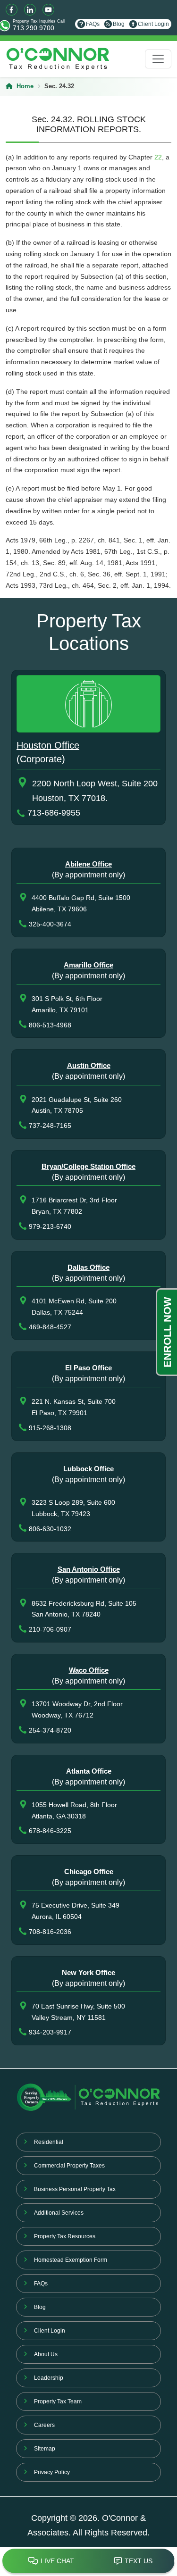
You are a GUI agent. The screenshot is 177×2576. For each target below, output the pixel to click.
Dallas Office (88, 1267)
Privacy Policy (52, 2472)
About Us (46, 2354)
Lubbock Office (88, 1469)
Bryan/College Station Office (88, 1166)
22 (158, 157)
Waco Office (89, 1670)
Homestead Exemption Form (71, 2260)
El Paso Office (88, 1368)
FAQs (93, 24)
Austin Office (89, 1065)
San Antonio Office (89, 1569)
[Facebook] (12, 10)
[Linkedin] (30, 10)
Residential (49, 2142)
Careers (44, 2425)
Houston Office (48, 745)
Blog (119, 24)
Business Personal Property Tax (75, 2189)
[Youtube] (48, 10)
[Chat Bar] (88, 2561)
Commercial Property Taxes (69, 2166)
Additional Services (59, 2213)
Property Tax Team (58, 2401)
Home (25, 86)
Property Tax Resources (65, 2236)
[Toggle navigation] (158, 59)
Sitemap (45, 2449)
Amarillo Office (88, 965)
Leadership (49, 2378)
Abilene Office (88, 864)
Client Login (153, 24)
